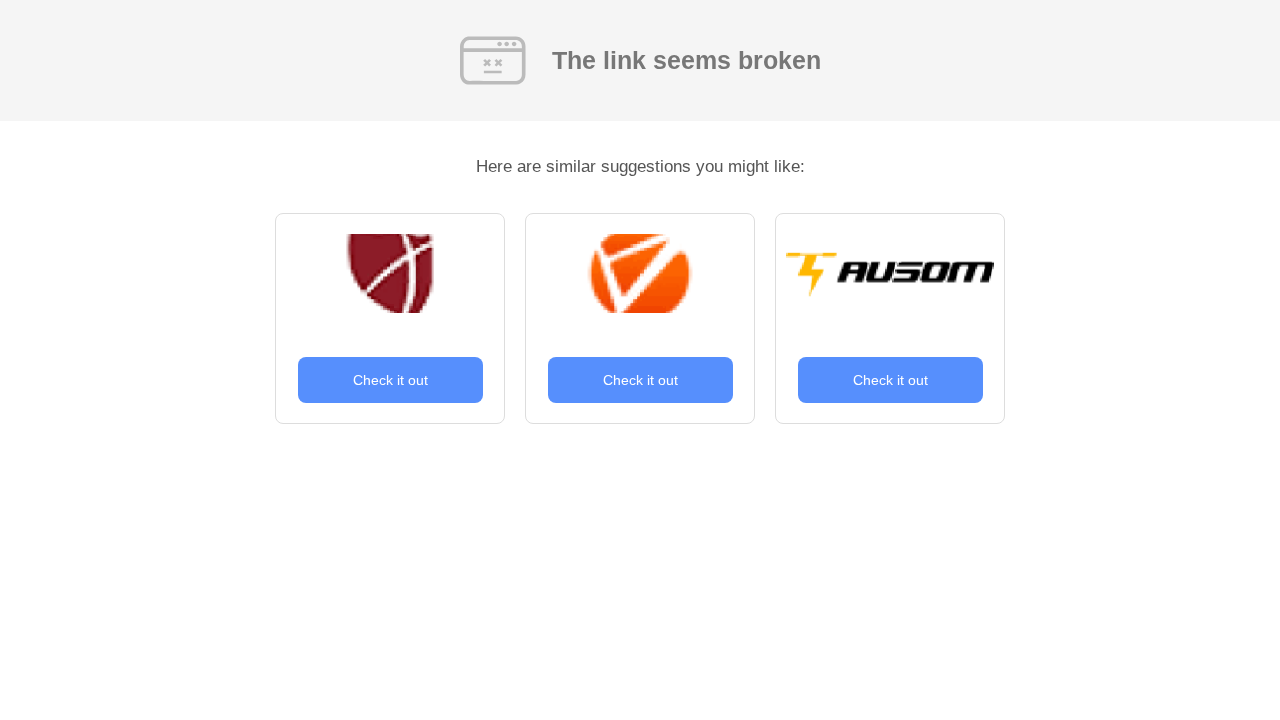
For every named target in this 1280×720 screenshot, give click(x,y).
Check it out (390, 380)
